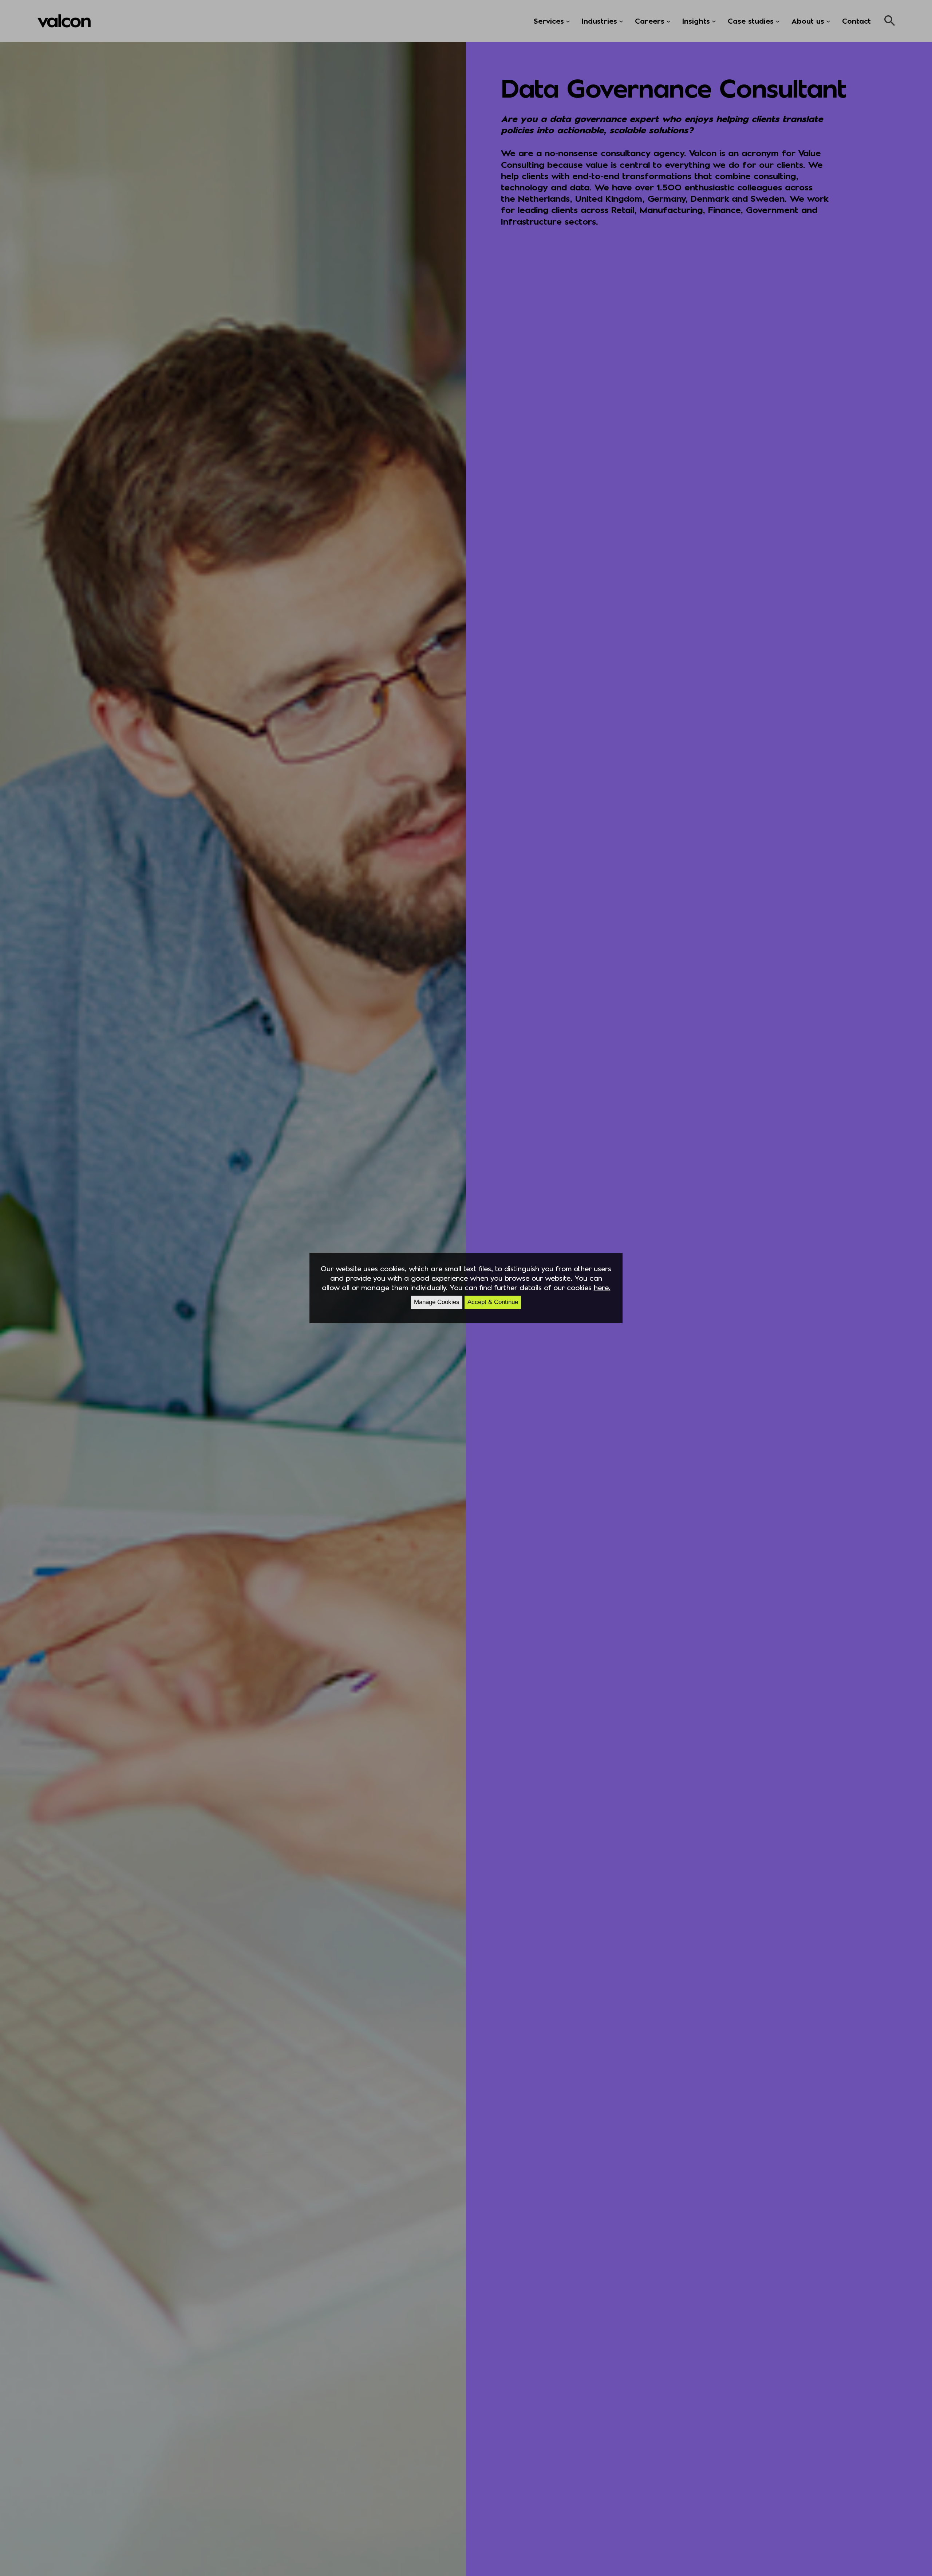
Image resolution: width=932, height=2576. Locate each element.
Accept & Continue (493, 1302)
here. (602, 1287)
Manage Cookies (437, 1302)
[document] (466, 1288)
